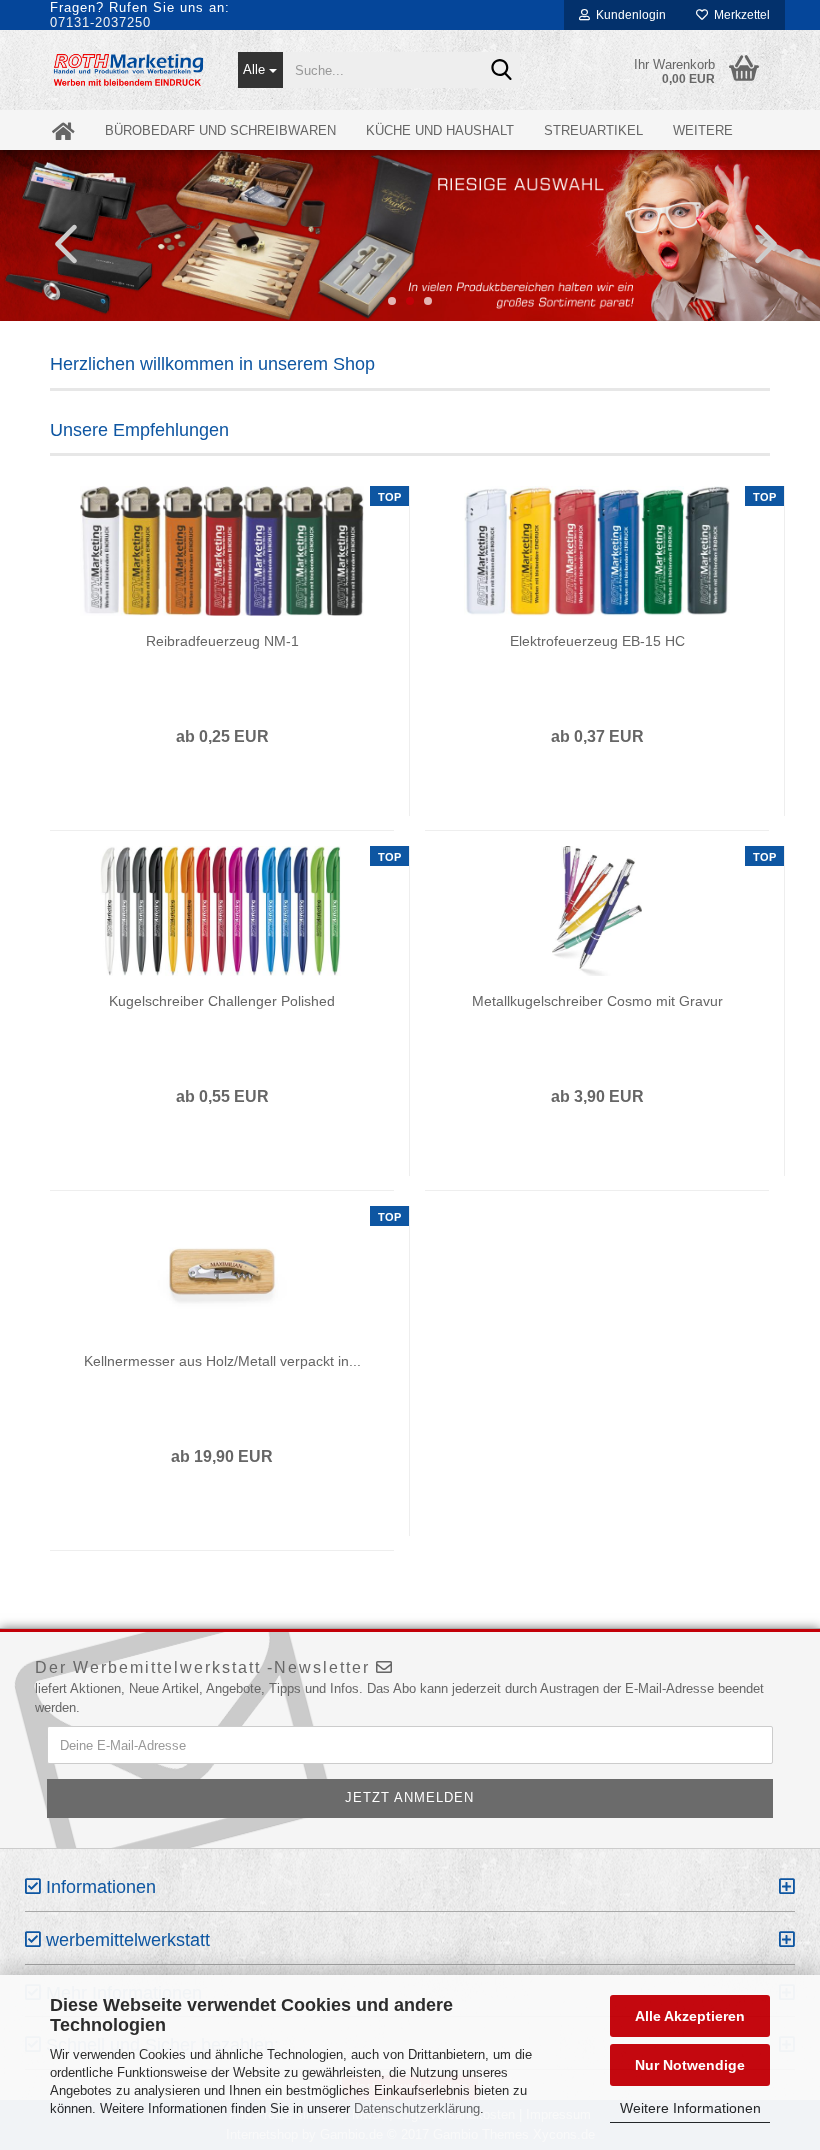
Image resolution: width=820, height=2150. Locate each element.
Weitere (703, 130)
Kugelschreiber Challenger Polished (222, 1001)
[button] (60, 243)
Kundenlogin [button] (628, 15)
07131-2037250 (100, 22)
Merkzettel (739, 15)
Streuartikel (593, 130)
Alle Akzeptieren (690, 2016)
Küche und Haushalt (440, 130)
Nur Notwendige (690, 2065)
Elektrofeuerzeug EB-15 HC (597, 641)
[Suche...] (501, 71)
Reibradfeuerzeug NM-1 (222, 641)
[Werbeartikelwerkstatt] (129, 70)
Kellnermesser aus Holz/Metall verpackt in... (222, 1361)
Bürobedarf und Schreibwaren (220, 130)
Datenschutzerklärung (417, 2108)
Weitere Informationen (690, 2108)
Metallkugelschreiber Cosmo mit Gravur (597, 1001)
